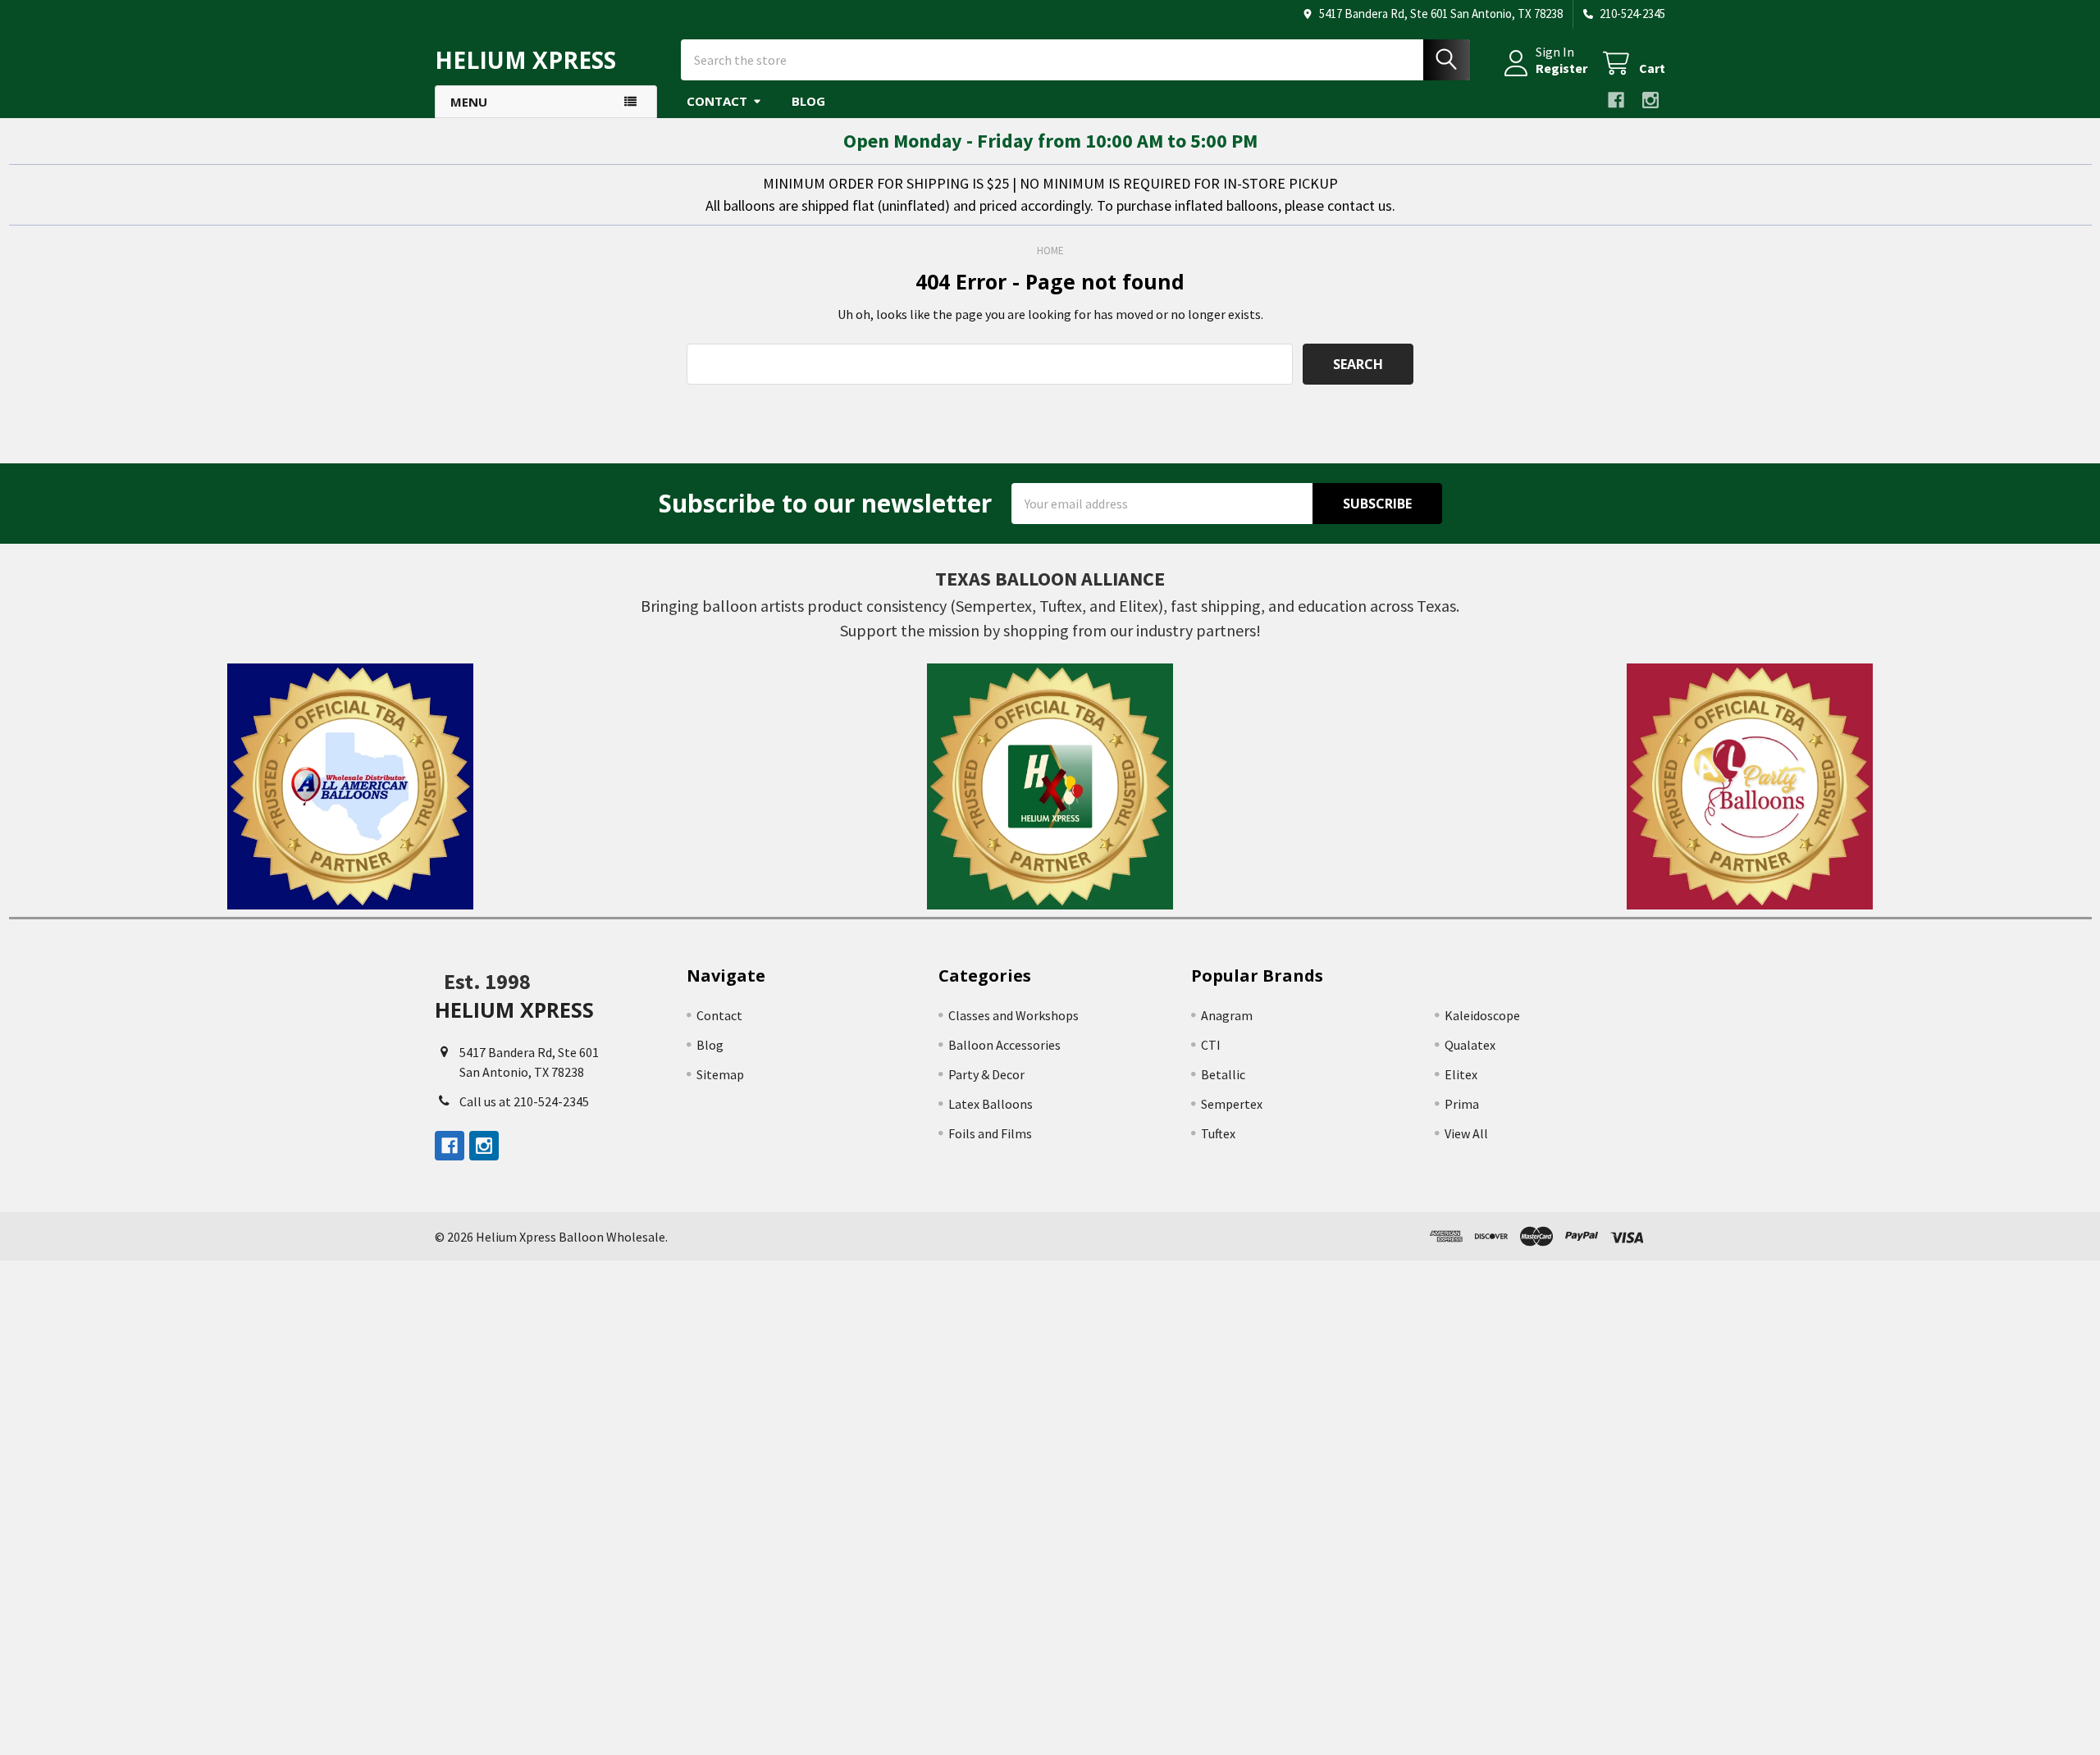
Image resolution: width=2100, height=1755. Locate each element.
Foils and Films (990, 1133)
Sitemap (720, 1074)
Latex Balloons (991, 1104)
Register (1561, 68)
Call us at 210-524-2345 (524, 1101)
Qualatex (1470, 1045)
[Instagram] (1650, 100)
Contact (717, 101)
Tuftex (1218, 1133)
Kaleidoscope (1482, 1015)
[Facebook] (1616, 100)
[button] (350, 786)
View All (1466, 1133)
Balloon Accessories (1004, 1045)
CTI (1211, 1045)
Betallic (1223, 1074)
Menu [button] (469, 102)
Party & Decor (986, 1074)
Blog (808, 101)
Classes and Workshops (1013, 1015)
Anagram (1227, 1015)
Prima (1462, 1104)
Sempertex (1232, 1104)
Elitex (1461, 1074)
